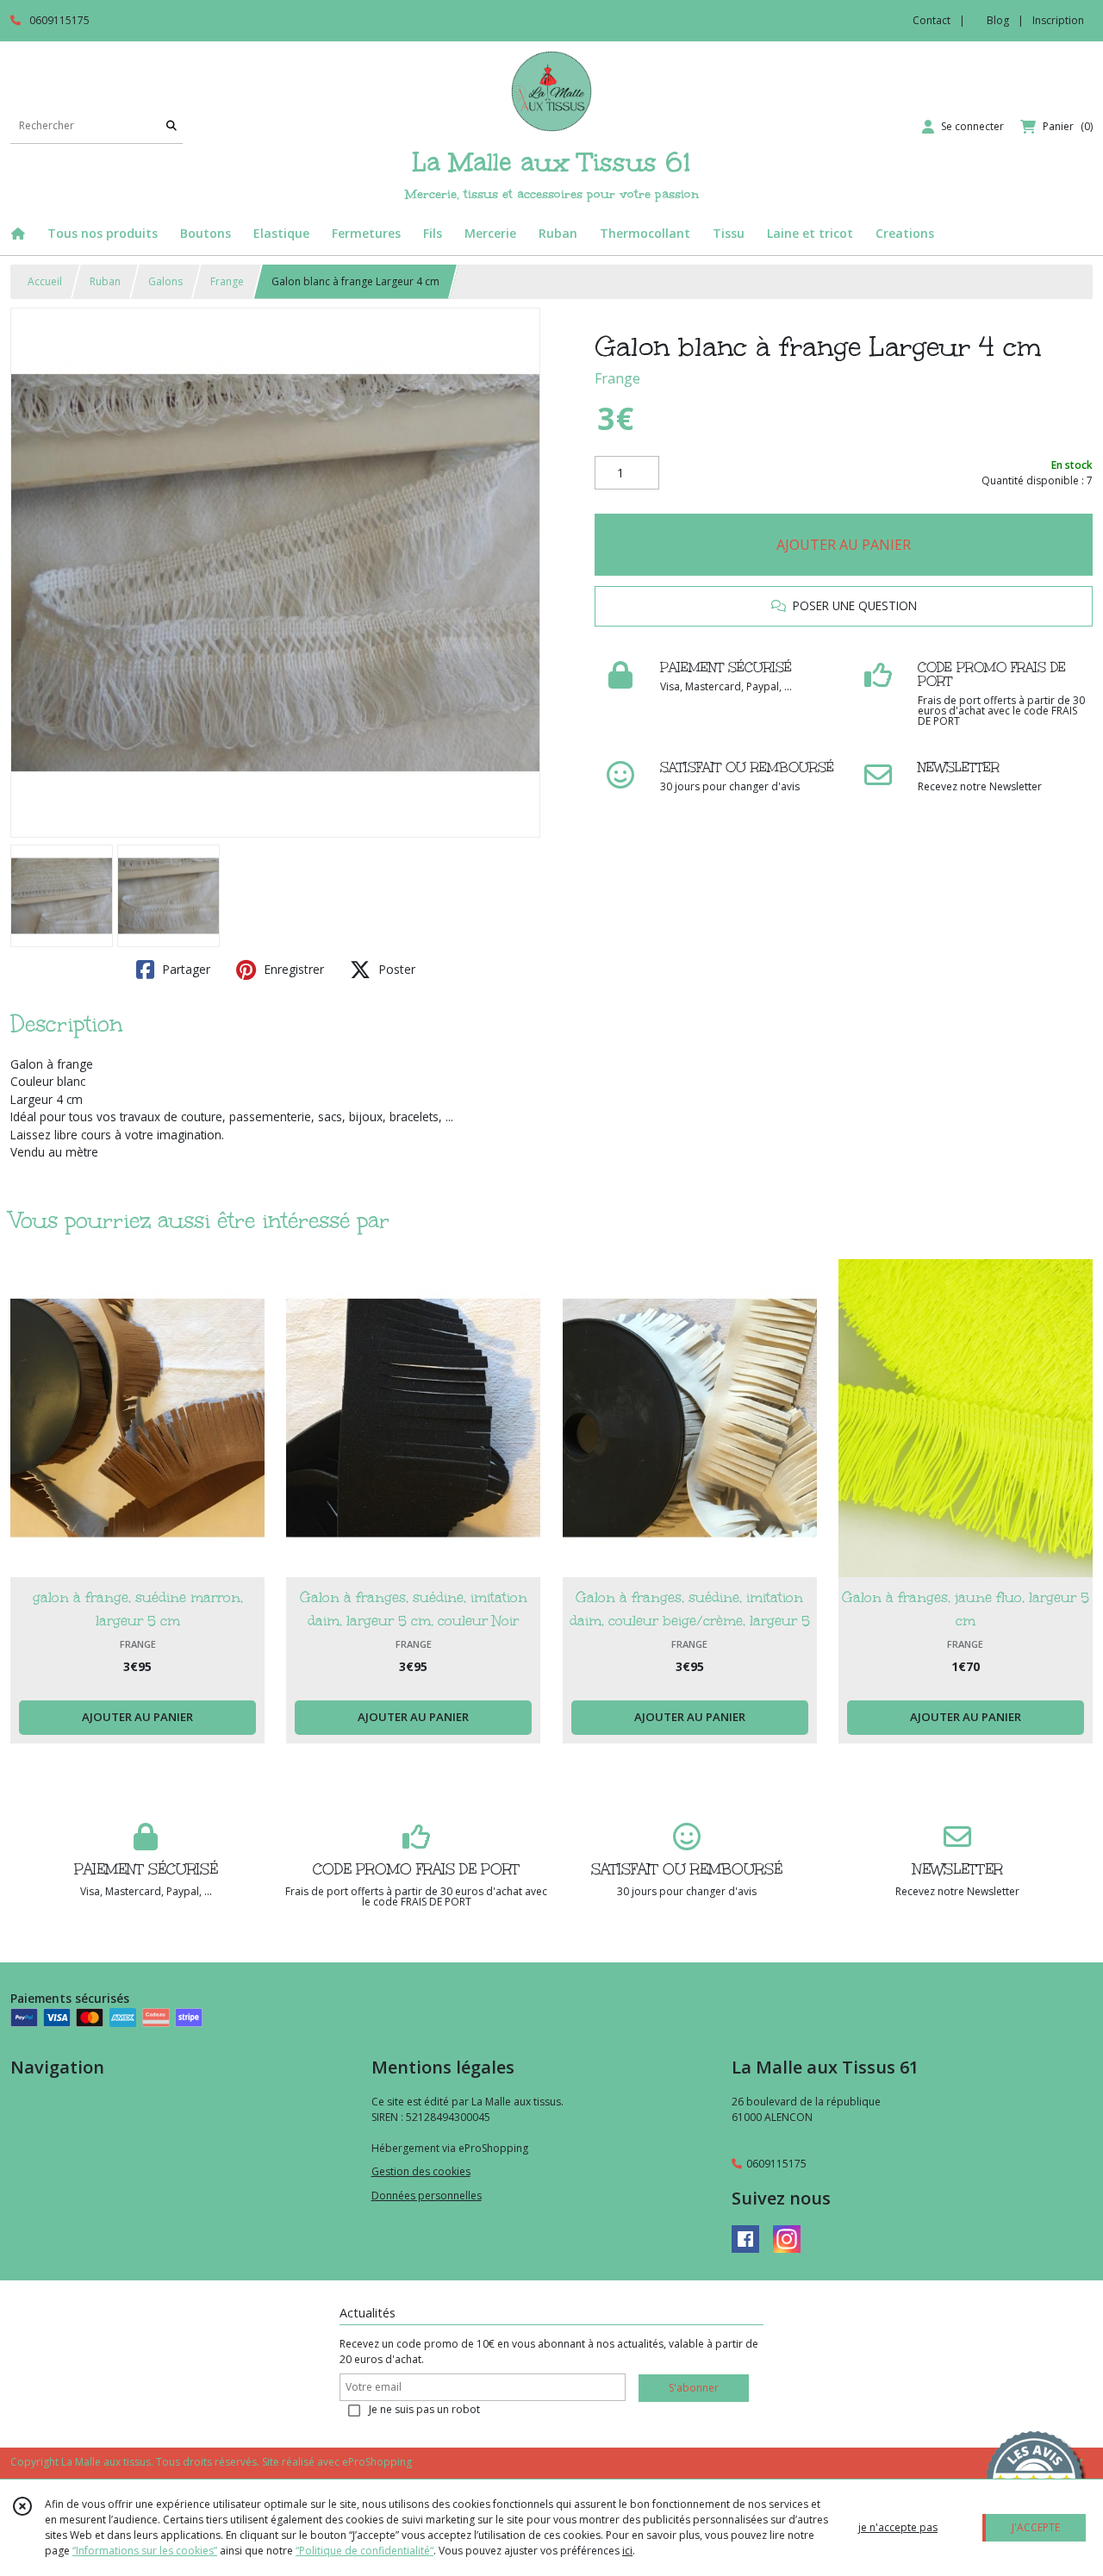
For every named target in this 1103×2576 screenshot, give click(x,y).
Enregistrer (292, 969)
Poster (395, 969)
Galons (165, 281)
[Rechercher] (171, 126)
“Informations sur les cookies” (145, 2551)
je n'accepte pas (898, 2527)
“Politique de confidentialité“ (365, 2551)
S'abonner (694, 2388)
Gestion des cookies (421, 2171)
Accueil (45, 281)
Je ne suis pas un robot (424, 2409)
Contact (932, 20)
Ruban (105, 281)
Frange (227, 281)
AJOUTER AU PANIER (844, 545)
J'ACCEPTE (1036, 2527)
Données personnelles (427, 2196)
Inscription (1058, 20)
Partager (184, 969)
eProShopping (377, 2462)
